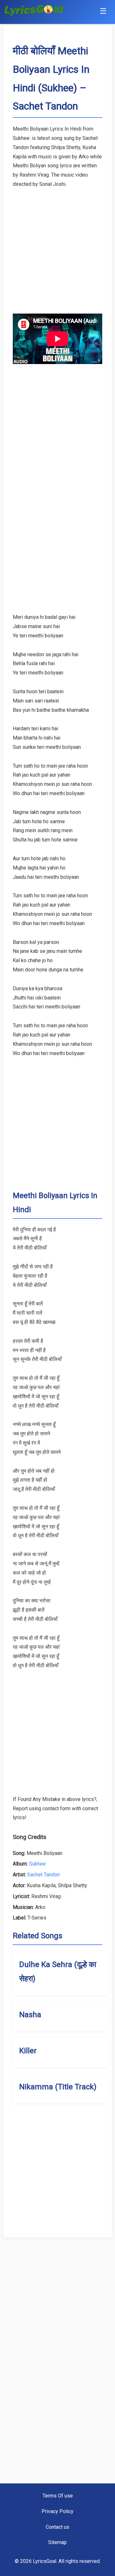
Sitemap (57, 2542)
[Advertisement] (57, 247)
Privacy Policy (57, 2511)
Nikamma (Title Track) (58, 2087)
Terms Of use (58, 2496)
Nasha (30, 2015)
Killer (28, 2051)
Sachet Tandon (43, 1875)
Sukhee (37, 1864)
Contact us (57, 2527)
